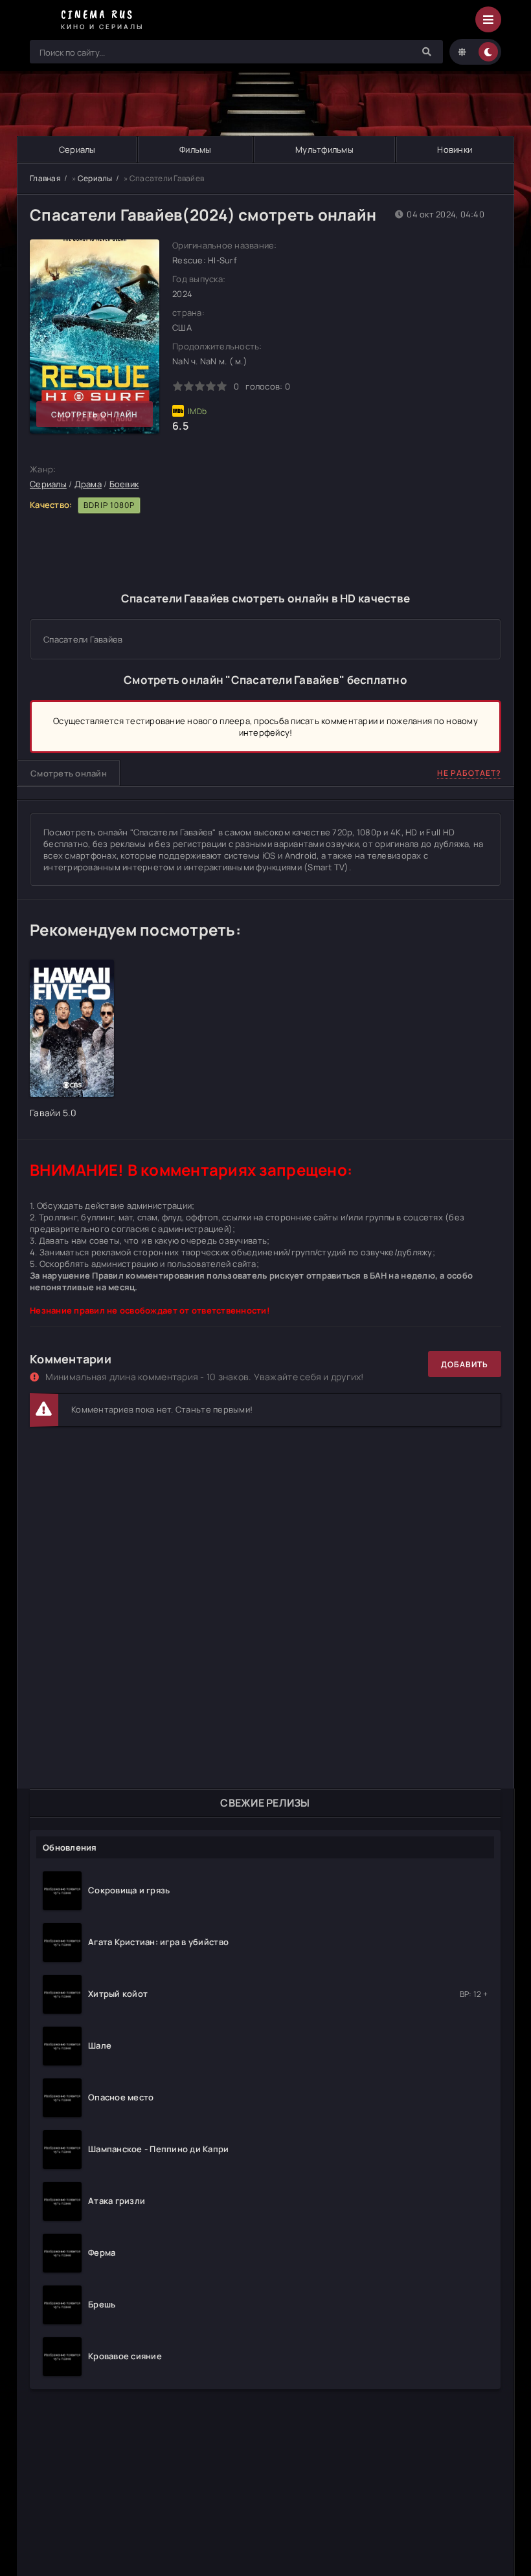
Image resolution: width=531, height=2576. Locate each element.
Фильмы (196, 149)
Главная (45, 178)
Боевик (124, 484)
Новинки (455, 149)
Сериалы (77, 149)
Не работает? (469, 773)
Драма (88, 484)
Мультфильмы (324, 149)
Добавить (465, 1364)
